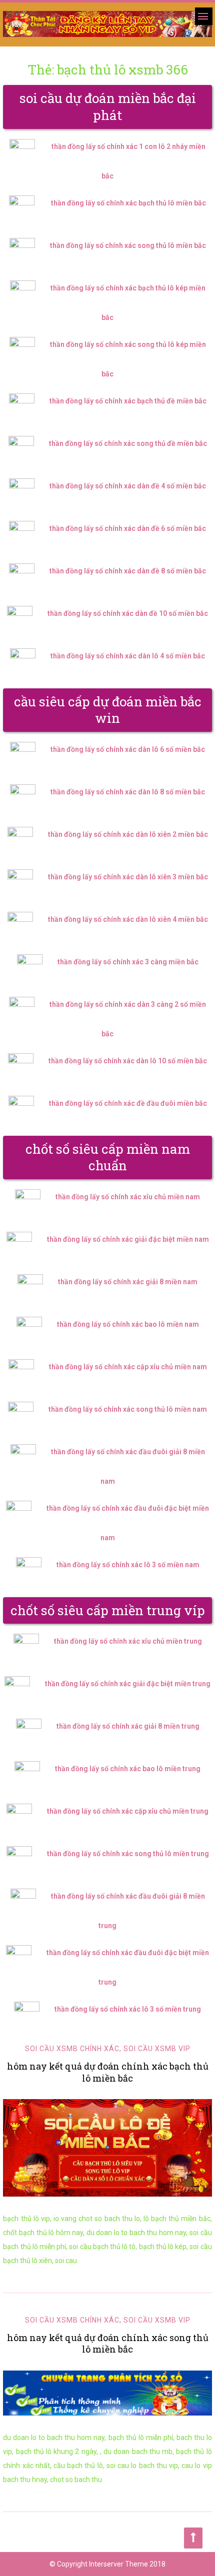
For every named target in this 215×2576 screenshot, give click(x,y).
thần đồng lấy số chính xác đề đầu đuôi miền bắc (128, 1103)
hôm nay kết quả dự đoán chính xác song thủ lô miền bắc (108, 2343)
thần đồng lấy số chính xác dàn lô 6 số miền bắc (128, 749)
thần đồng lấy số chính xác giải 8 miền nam (128, 1282)
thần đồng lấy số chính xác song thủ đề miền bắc (128, 443)
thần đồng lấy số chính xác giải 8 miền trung (128, 1726)
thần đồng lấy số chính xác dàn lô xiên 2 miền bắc (128, 834)
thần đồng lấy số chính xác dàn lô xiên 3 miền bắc (128, 877)
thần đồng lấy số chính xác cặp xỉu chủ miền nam (128, 1367)
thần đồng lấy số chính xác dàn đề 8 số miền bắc (128, 571)
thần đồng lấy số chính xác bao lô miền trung (128, 1769)
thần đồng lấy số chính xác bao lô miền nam (128, 1324)
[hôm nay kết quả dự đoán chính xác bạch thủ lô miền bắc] (107, 2148)
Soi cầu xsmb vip (157, 2049)
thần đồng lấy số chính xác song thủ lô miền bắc (128, 245)
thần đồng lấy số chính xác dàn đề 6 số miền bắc (128, 528)
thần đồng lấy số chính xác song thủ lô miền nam (128, 1409)
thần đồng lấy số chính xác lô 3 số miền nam (128, 1565)
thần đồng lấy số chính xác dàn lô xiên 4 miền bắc (128, 919)
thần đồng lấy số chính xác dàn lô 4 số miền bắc (128, 656)
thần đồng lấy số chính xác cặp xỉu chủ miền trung (128, 1811)
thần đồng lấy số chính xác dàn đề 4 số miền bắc (128, 486)
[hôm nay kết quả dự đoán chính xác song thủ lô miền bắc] (107, 2393)
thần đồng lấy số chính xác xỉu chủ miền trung (128, 1641)
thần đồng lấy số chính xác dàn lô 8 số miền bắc (128, 792)
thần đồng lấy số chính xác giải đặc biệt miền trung (128, 1684)
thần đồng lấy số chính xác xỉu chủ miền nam (128, 1197)
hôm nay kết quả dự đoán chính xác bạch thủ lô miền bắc (108, 2072)
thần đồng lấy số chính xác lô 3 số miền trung (128, 2009)
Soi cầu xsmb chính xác (72, 2049)
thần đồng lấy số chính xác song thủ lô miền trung (128, 1854)
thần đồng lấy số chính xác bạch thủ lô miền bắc (128, 203)
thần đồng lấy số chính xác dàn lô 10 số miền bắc (128, 1061)
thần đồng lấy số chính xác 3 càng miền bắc (128, 962)
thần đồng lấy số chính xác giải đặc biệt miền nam (128, 1239)
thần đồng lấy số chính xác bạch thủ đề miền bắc (128, 401)
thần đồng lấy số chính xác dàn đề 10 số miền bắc (128, 613)
